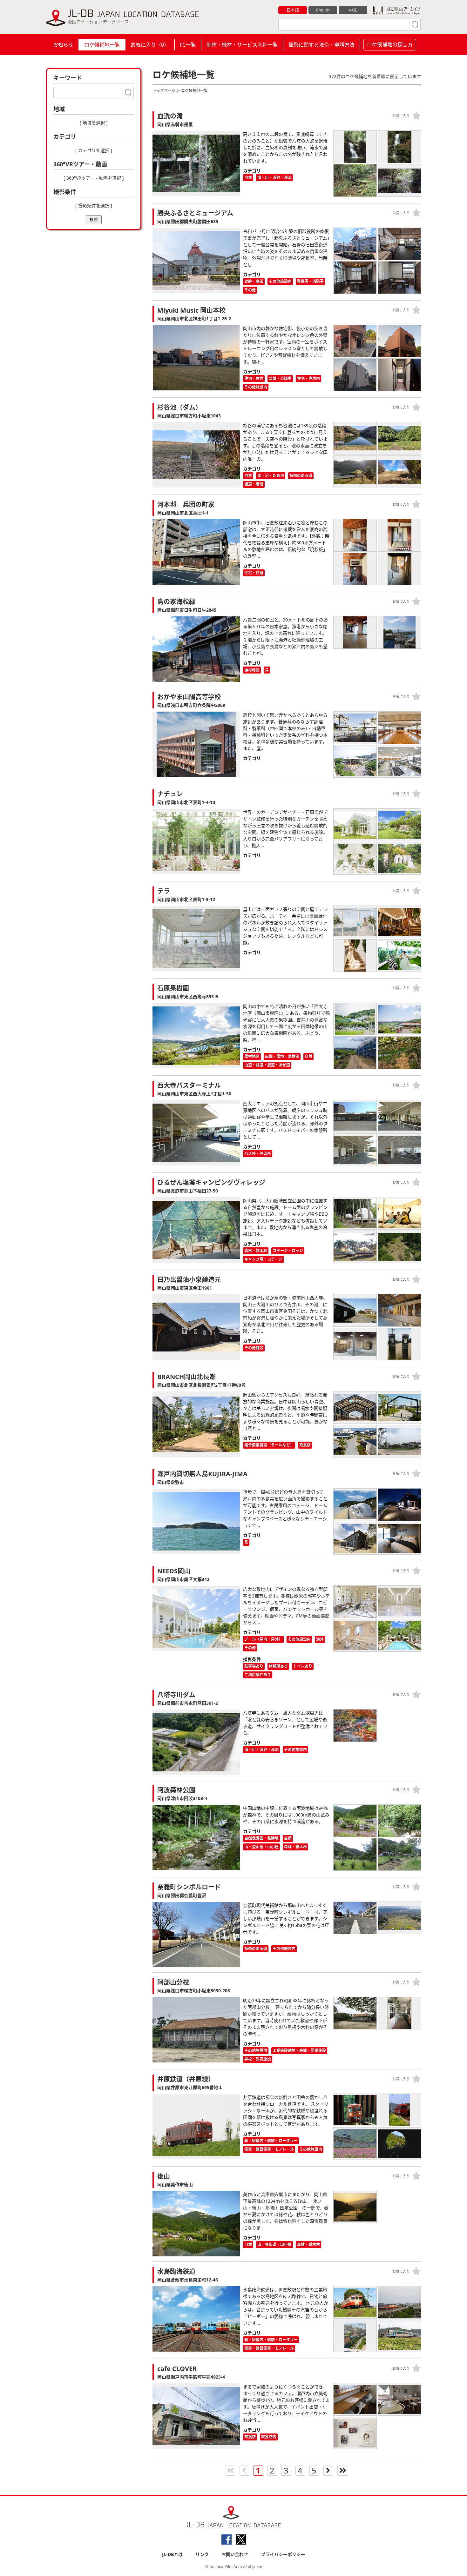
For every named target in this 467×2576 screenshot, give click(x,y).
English (323, 10)
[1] (414, 24)
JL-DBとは (172, 2554)
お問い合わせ (235, 2554)
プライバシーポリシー (283, 2554)
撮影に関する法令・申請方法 (321, 45)
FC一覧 (188, 45)
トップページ (164, 91)
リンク (202, 2554)
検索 (94, 219)
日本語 (293, 10)
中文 (353, 10)
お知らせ (63, 45)
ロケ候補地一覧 (102, 45)
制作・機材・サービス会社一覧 (242, 45)
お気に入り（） (150, 45)
